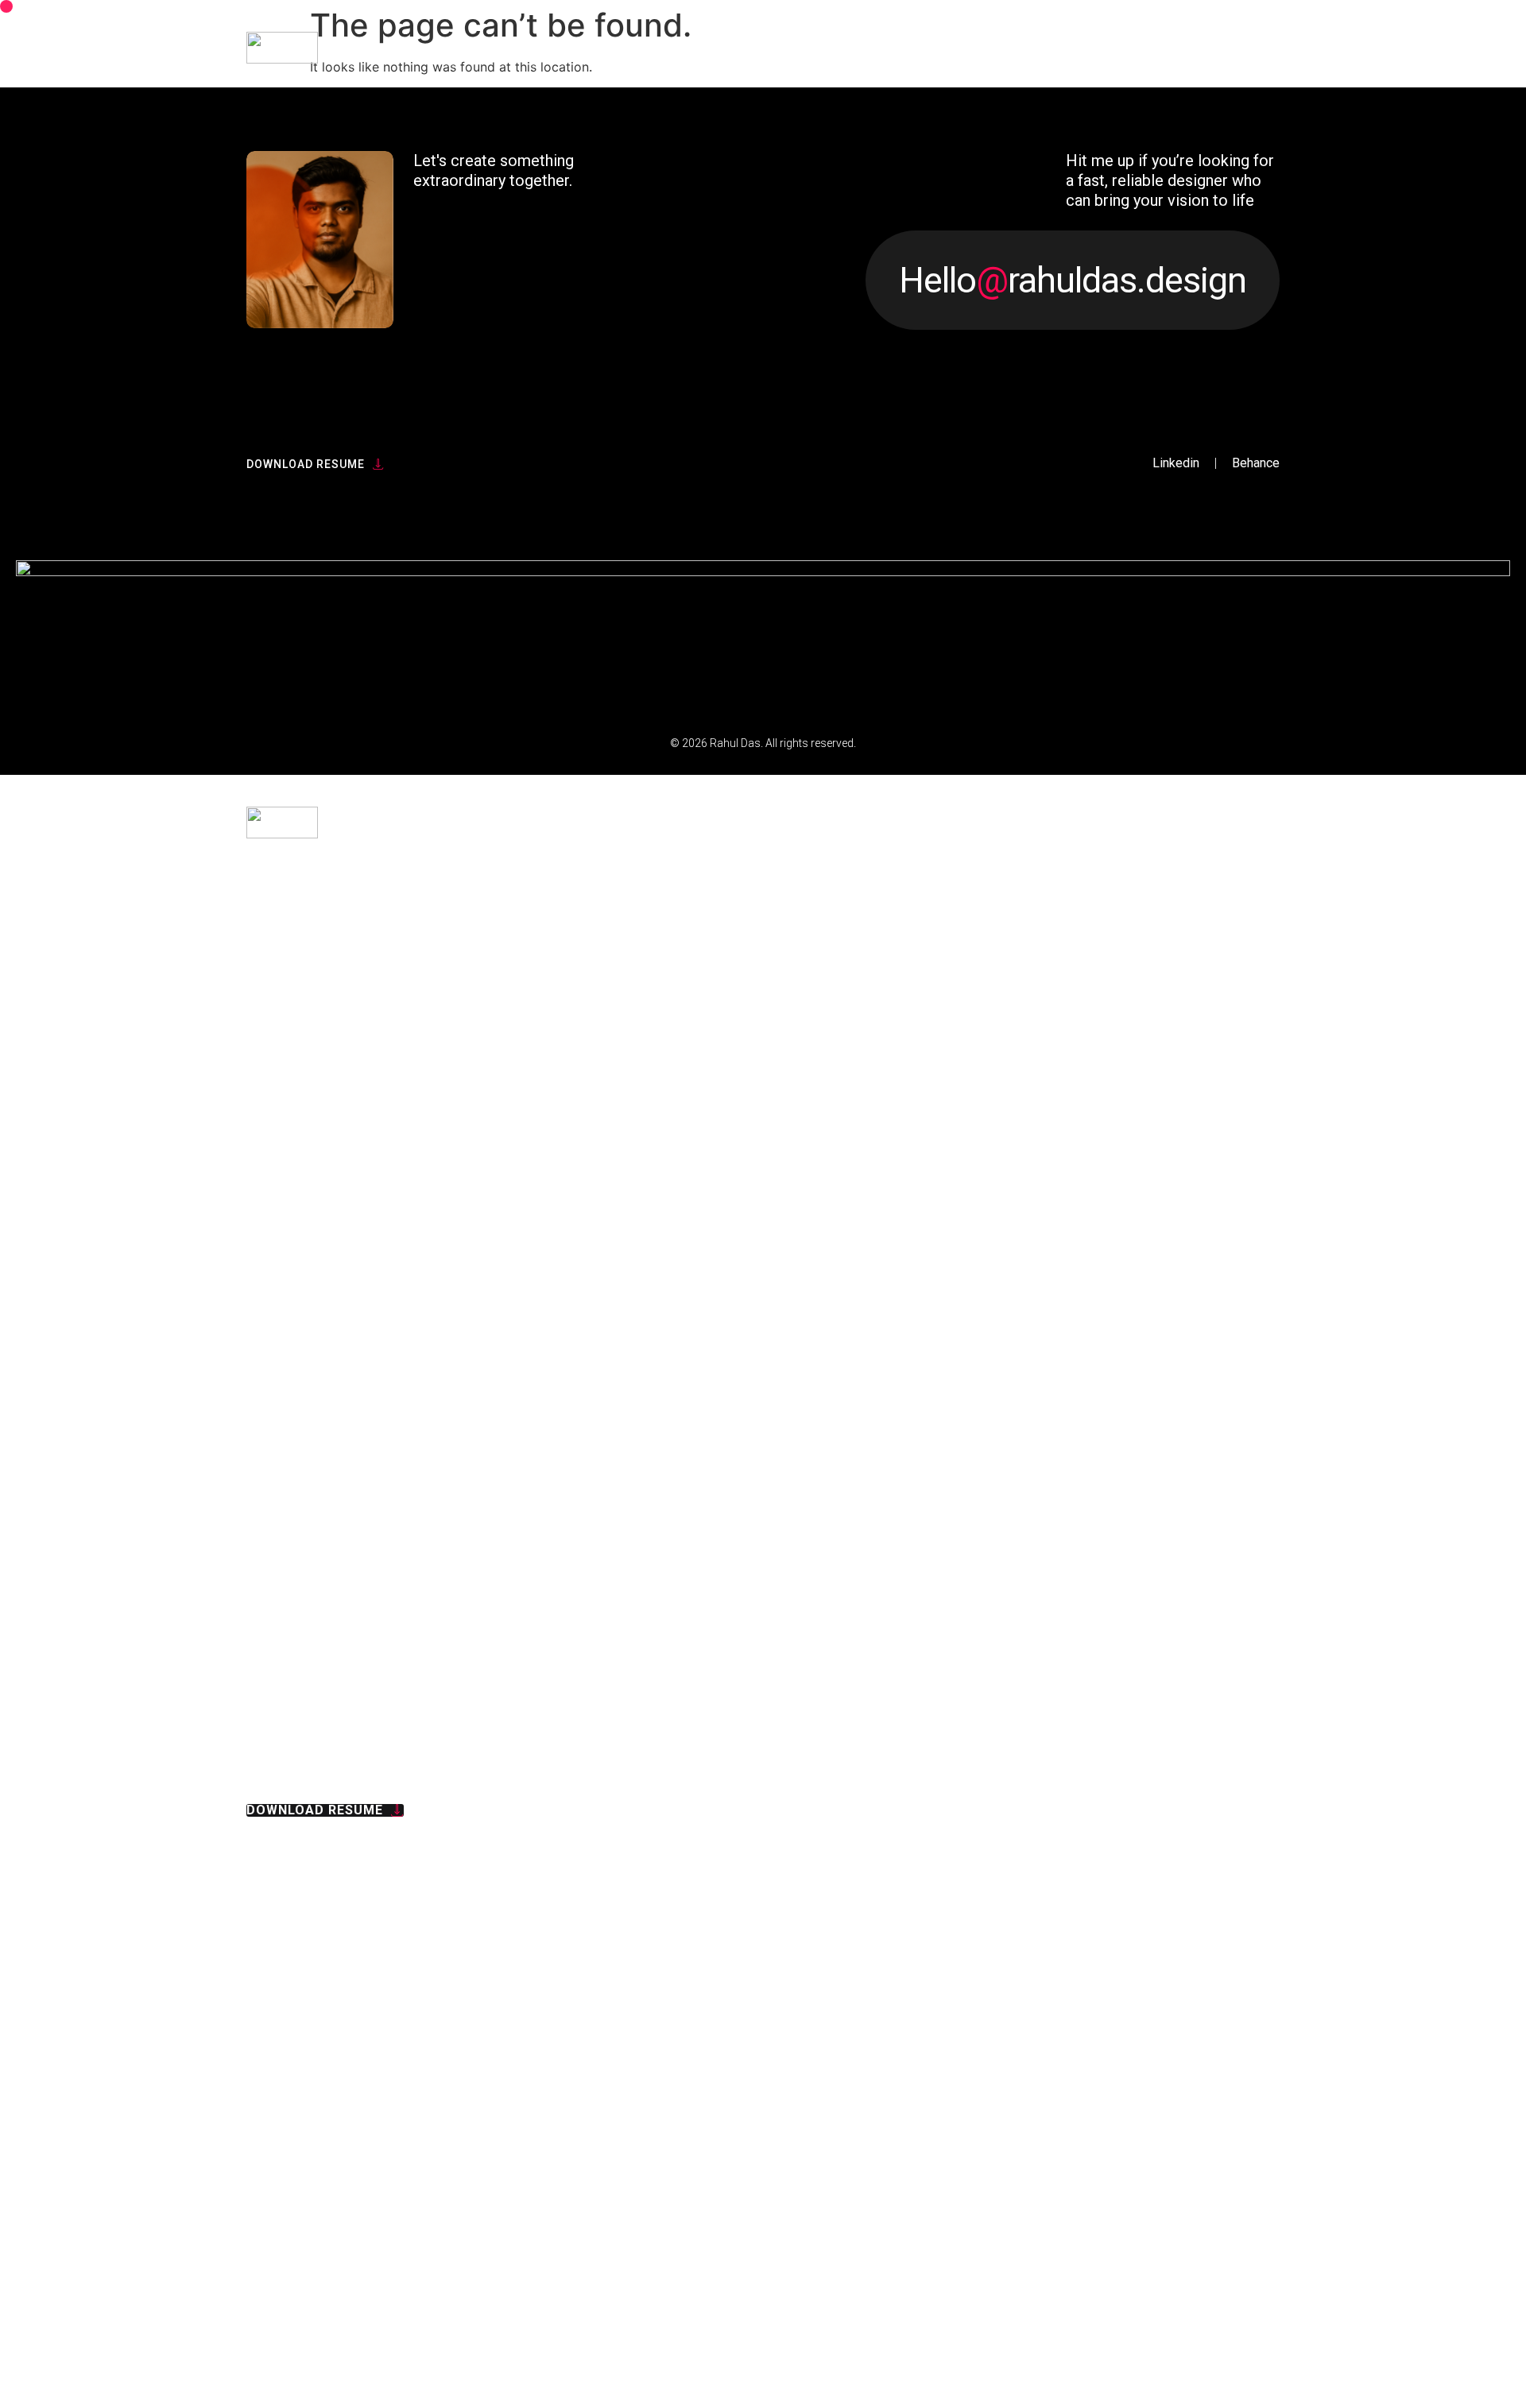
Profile (1150, 2028)
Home (1187, 1845)
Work (1186, 1937)
